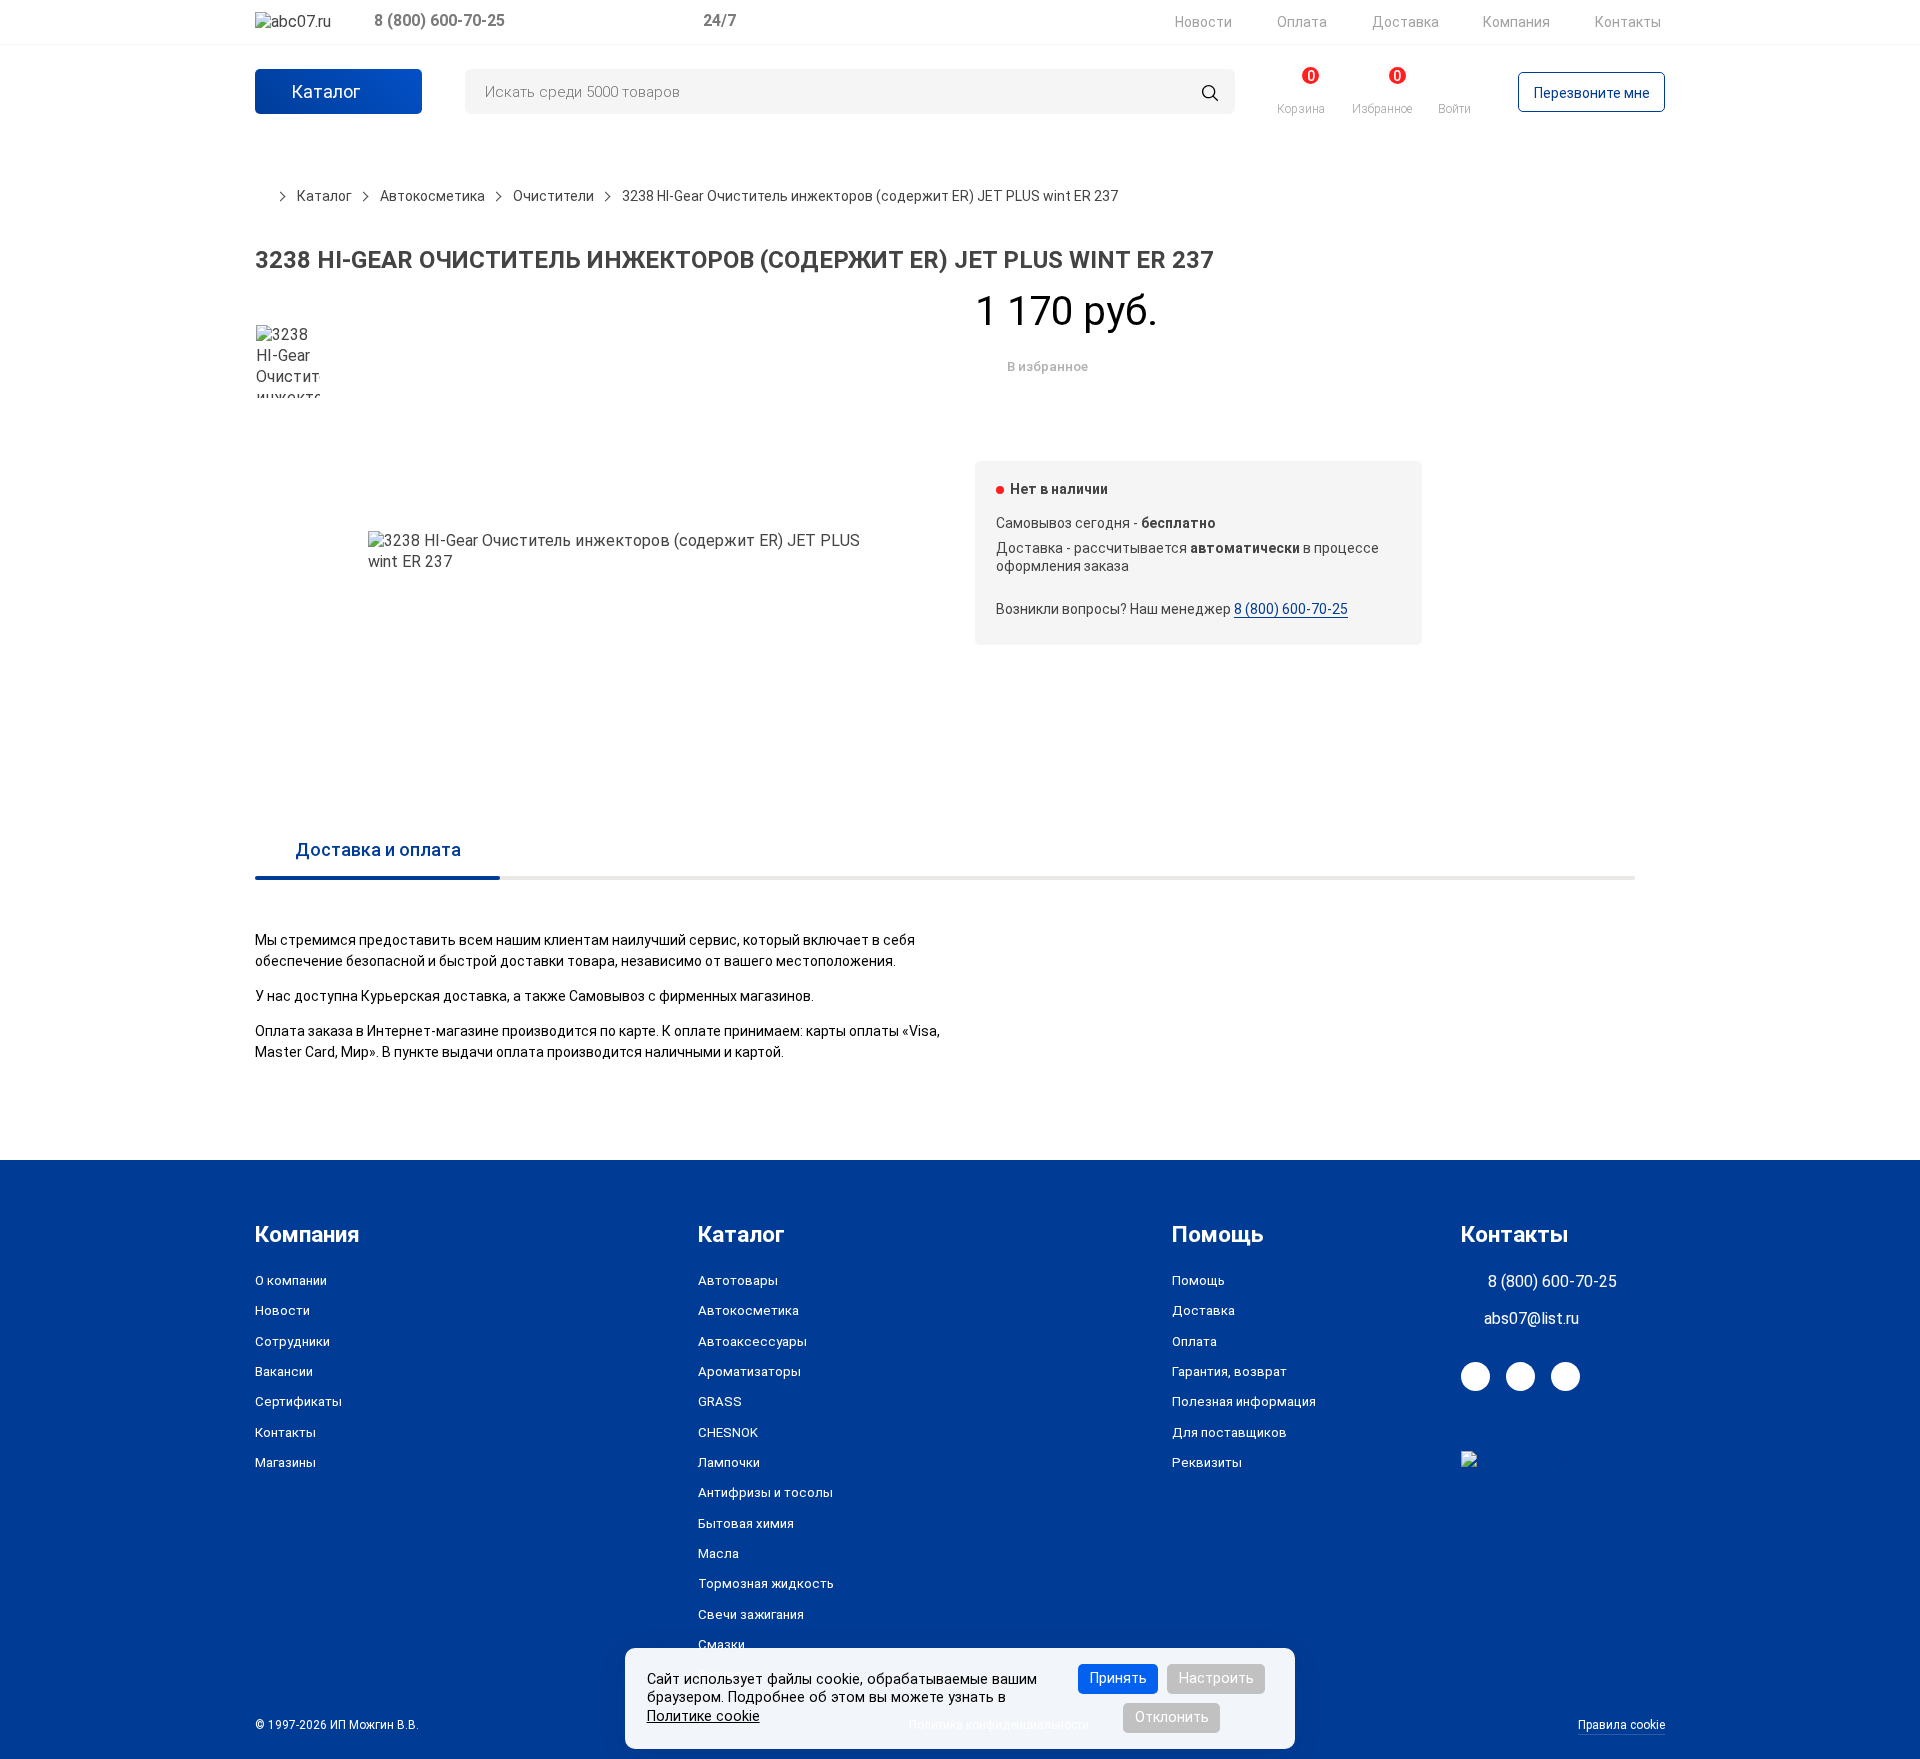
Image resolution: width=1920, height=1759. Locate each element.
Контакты (1628, 22)
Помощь (1198, 1280)
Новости (1203, 22)
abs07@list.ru (1531, 1318)
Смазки (721, 1644)
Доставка (1405, 22)
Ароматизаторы (749, 1371)
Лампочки (729, 1462)
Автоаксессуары (752, 1341)
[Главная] (262, 196)
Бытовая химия (746, 1523)
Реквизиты (1207, 1462)
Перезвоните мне (1592, 93)
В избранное (1047, 366)
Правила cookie (1621, 1725)
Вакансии (284, 1371)
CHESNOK (728, 1432)
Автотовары (738, 1280)
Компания (1516, 22)
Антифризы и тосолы (765, 1492)
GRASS (720, 1401)
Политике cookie (703, 1716)
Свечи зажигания (751, 1614)
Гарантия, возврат (1229, 1371)
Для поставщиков (1229, 1432)
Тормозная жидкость (766, 1583)
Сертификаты (298, 1401)
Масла (718, 1553)
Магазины (285, 1462)
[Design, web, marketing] (1532, 1458)
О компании (291, 1280)
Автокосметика (748, 1310)
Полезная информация (1244, 1401)
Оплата (1302, 22)
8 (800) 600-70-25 (439, 20)
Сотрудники (292, 1341)
